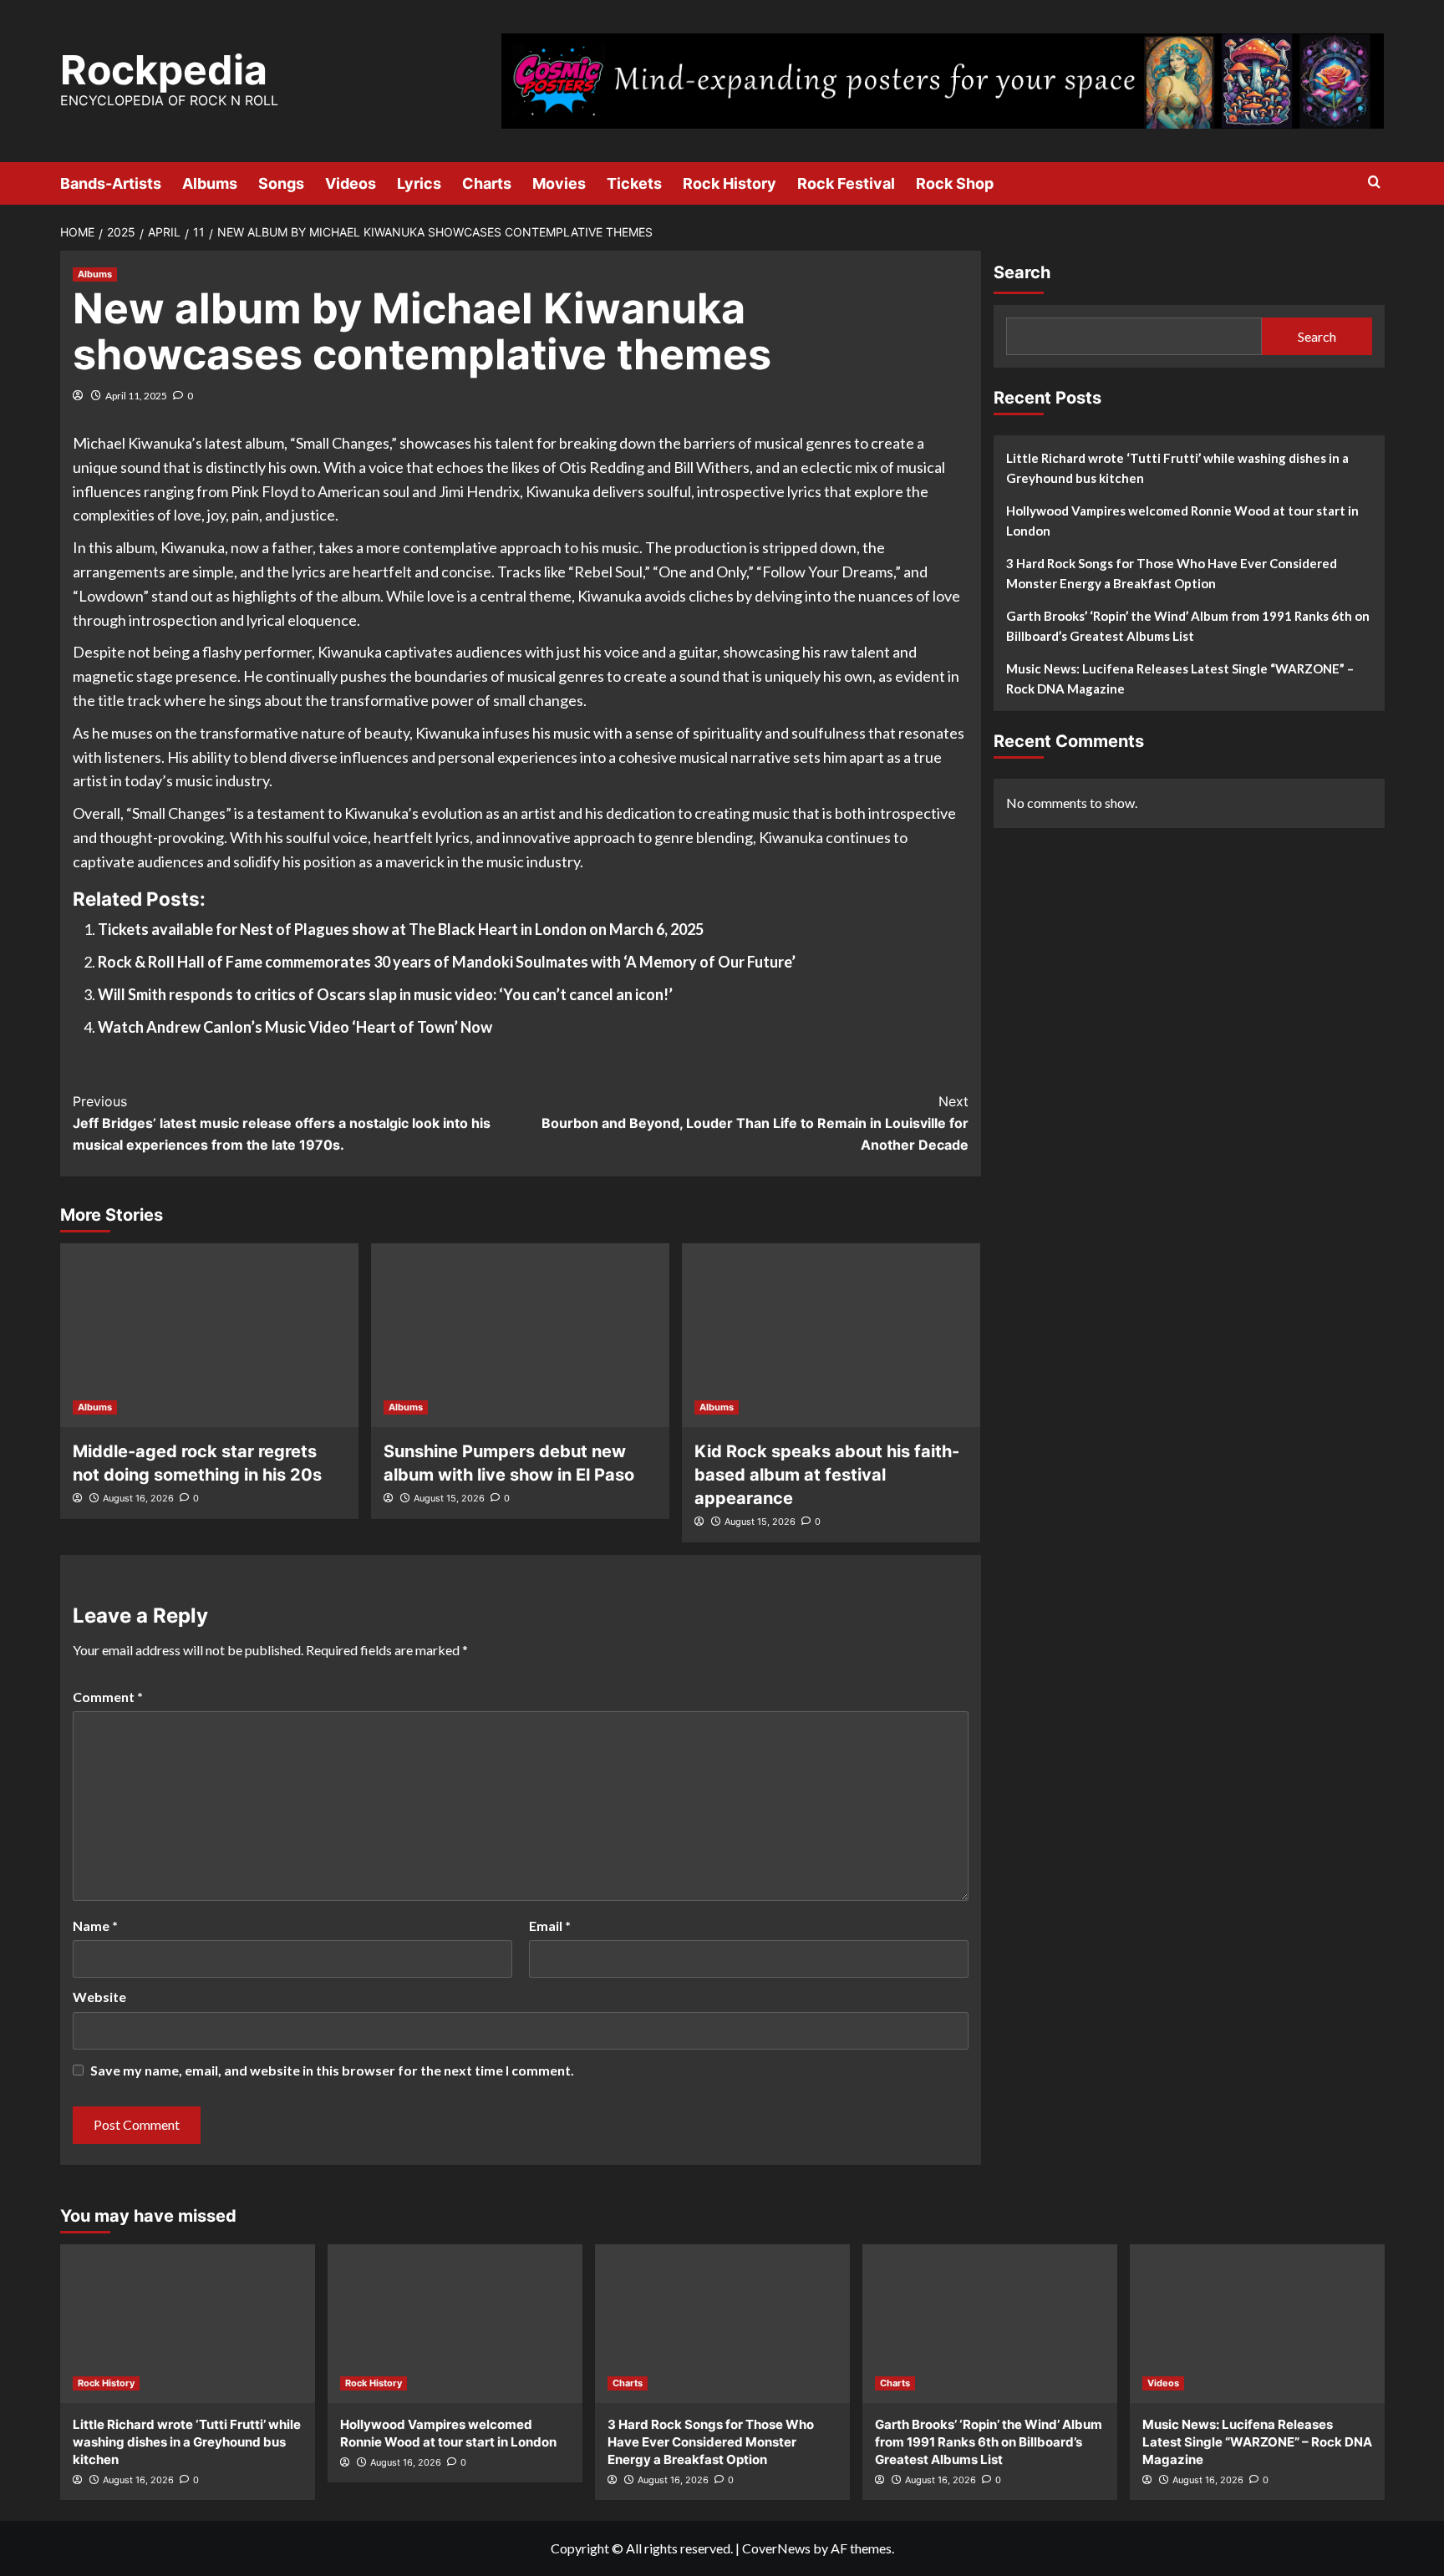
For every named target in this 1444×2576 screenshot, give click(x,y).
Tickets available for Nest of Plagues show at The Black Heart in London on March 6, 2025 (401, 929)
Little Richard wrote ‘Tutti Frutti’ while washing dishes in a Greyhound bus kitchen (1177, 468)
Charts (487, 183)
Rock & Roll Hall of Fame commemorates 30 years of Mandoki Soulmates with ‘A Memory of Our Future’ (447, 962)
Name (95, 1926)
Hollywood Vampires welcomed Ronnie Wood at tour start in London (1182, 521)
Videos (351, 183)
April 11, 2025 (136, 396)
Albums (210, 183)
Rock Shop (955, 183)
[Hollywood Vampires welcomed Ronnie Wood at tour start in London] (455, 2324)
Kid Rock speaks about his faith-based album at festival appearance (827, 1475)
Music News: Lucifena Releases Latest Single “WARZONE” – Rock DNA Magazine (1180, 678)
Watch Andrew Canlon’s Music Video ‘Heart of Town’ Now (295, 1027)
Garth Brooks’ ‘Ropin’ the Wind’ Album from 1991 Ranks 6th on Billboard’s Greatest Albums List (1188, 626)
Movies (559, 183)
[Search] (1374, 183)
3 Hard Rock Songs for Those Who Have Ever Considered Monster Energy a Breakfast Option (1172, 573)
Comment (108, 1697)
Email (550, 1926)
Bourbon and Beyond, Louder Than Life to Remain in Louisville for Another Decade (755, 1123)
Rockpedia (164, 70)
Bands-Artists (111, 183)
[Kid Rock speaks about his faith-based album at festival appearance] (831, 1335)
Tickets (634, 183)
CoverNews (776, 2548)
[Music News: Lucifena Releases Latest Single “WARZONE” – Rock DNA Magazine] (1257, 2324)
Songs (281, 183)
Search (1022, 272)
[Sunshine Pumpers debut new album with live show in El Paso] (520, 1335)
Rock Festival (846, 183)
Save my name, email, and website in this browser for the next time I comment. (332, 2070)
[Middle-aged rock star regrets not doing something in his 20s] (209, 1335)
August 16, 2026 (138, 1498)
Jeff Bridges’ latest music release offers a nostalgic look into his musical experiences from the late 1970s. (282, 1123)
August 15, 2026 (449, 1498)
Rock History (730, 183)
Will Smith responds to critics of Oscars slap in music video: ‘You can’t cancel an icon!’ (385, 994)
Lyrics (419, 183)
